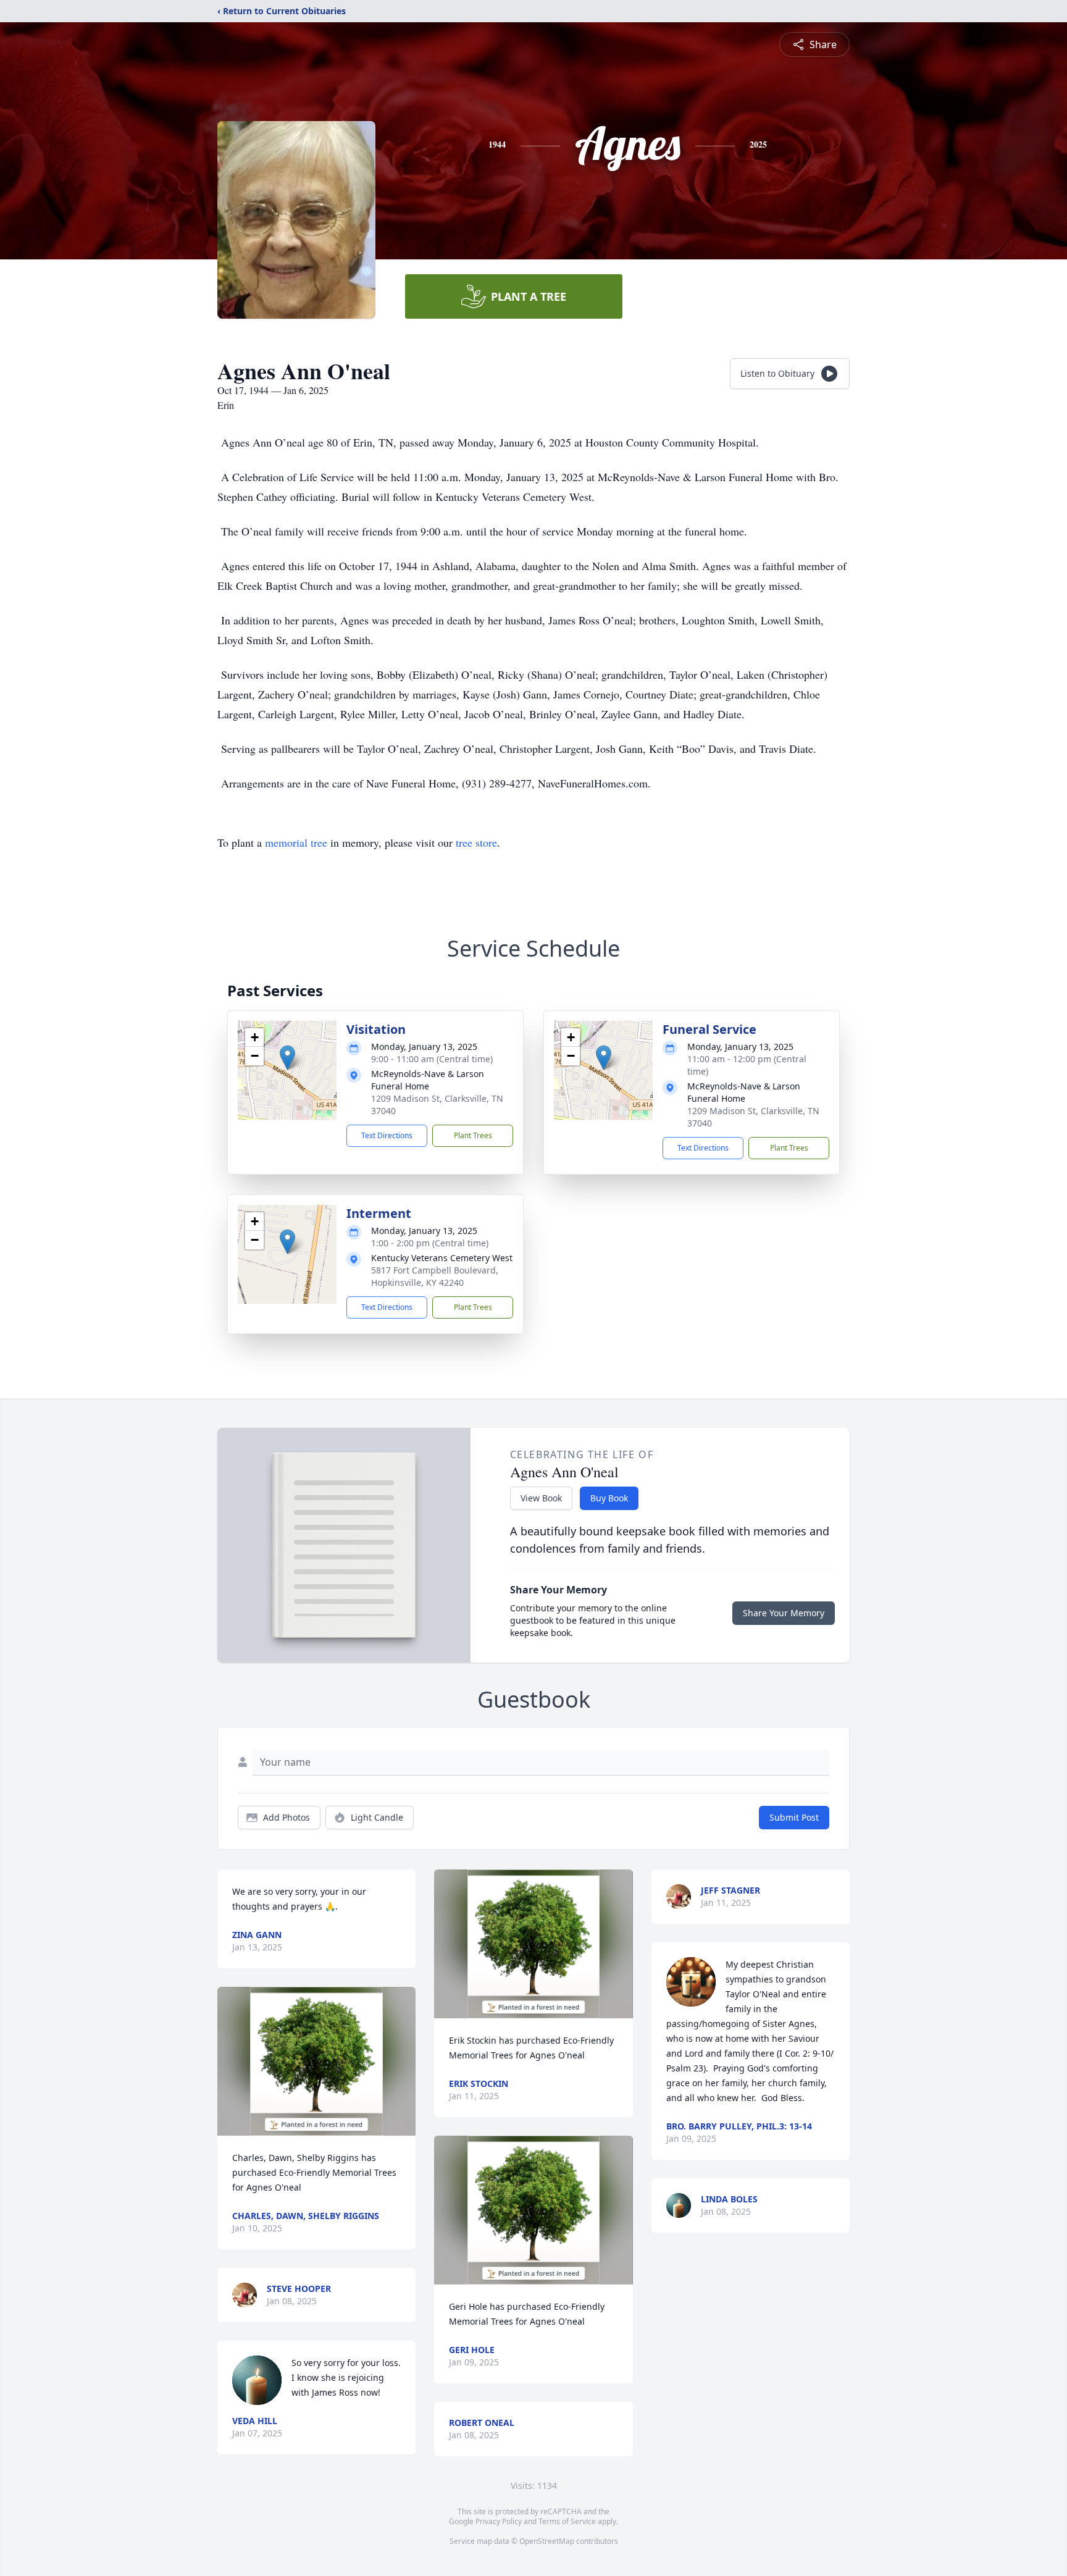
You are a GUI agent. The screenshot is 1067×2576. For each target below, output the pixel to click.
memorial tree (296, 842)
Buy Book (609, 1498)
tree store (476, 842)
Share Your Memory (784, 1613)
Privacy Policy (499, 2521)
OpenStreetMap (547, 2541)
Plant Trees (473, 1135)
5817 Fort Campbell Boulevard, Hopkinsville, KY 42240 (435, 1276)
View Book (541, 1498)
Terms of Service (567, 2521)
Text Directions (387, 1135)
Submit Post (794, 1817)
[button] (287, 1058)
